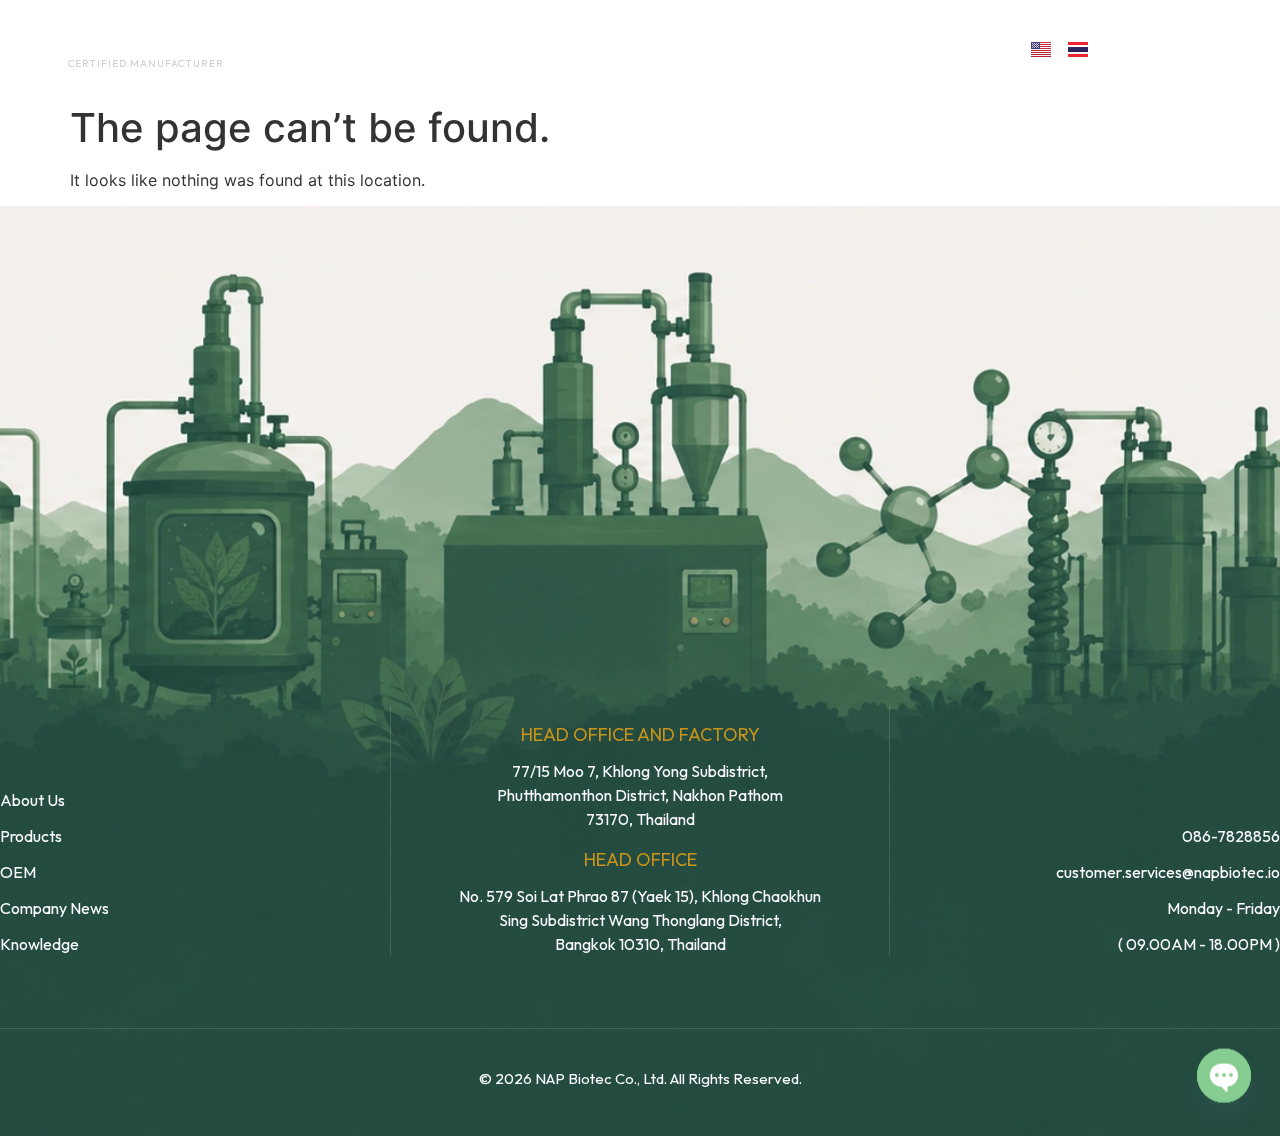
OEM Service (549, 48)
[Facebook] (1126, 47)
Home (315, 48)
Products (683, 48)
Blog (787, 48)
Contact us (924, 48)
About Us (418, 48)
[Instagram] (1213, 47)
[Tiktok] (1256, 47)
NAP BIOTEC (113, 42)
